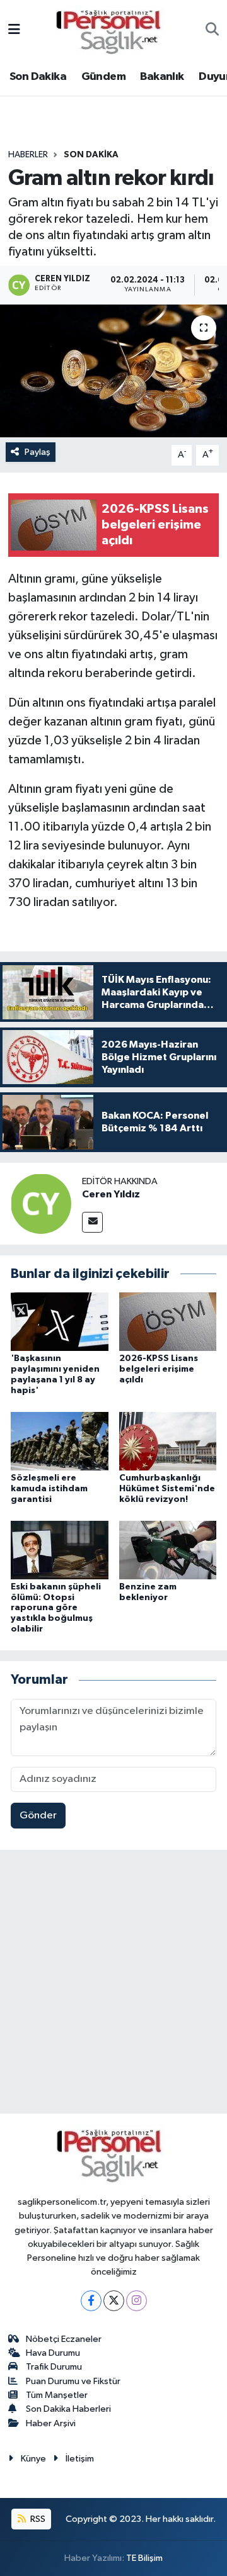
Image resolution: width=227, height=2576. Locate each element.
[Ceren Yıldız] (41, 1203)
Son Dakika (38, 77)
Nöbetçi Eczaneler (64, 2339)
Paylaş (38, 452)
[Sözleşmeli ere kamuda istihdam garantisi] (60, 1441)
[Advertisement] (113, 1985)
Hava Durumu (53, 2353)
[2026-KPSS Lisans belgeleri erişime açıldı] (168, 1322)
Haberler (28, 155)
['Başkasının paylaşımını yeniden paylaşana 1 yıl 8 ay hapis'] (60, 1322)
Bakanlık (162, 77)
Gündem (103, 77)
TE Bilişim (144, 2558)
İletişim (80, 2459)
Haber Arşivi (51, 2423)
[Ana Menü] (14, 31)
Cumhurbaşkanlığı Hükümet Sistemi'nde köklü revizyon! (167, 1489)
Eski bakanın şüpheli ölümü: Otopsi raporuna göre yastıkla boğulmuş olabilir (56, 1608)
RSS (37, 2519)
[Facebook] (91, 2301)
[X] (114, 2301)
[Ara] (212, 31)
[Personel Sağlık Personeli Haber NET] (113, 30)
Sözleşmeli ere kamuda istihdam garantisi (49, 1489)
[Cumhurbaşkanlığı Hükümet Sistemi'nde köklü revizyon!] (168, 1441)
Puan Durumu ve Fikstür (73, 2381)
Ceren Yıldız (111, 1194)
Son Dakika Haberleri (68, 2409)
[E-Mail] (92, 1222)
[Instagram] (137, 2301)
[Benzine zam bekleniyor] (168, 1549)
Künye (33, 2459)
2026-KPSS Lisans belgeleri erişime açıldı (159, 1369)
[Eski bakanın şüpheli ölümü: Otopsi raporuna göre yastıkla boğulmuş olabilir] (60, 1549)
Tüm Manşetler (57, 2395)
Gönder (38, 1816)
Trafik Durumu (54, 2367)
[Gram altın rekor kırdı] (113, 371)
